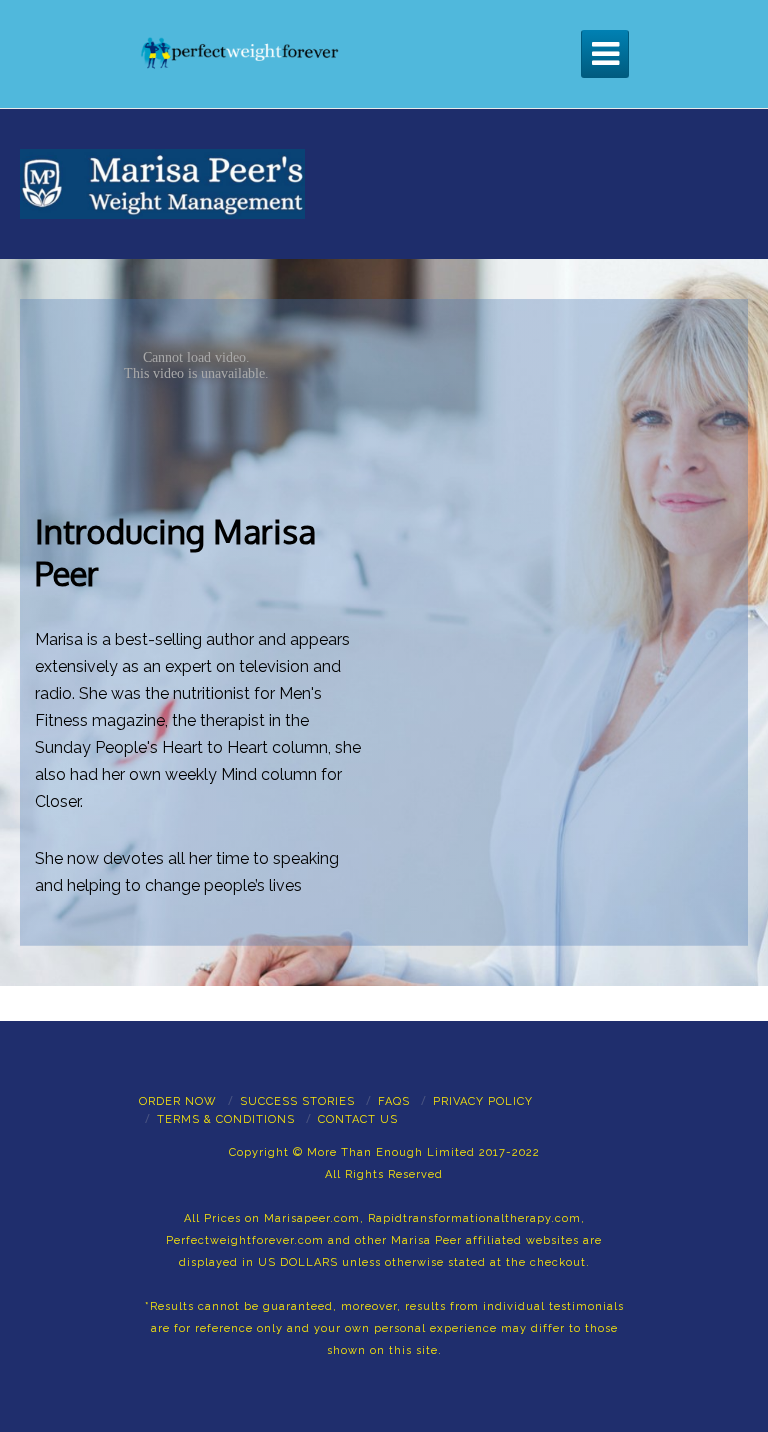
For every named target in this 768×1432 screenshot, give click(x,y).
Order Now (178, 1101)
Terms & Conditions (226, 1119)
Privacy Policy (483, 1101)
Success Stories (297, 1101)
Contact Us (358, 1119)
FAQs (394, 1101)
